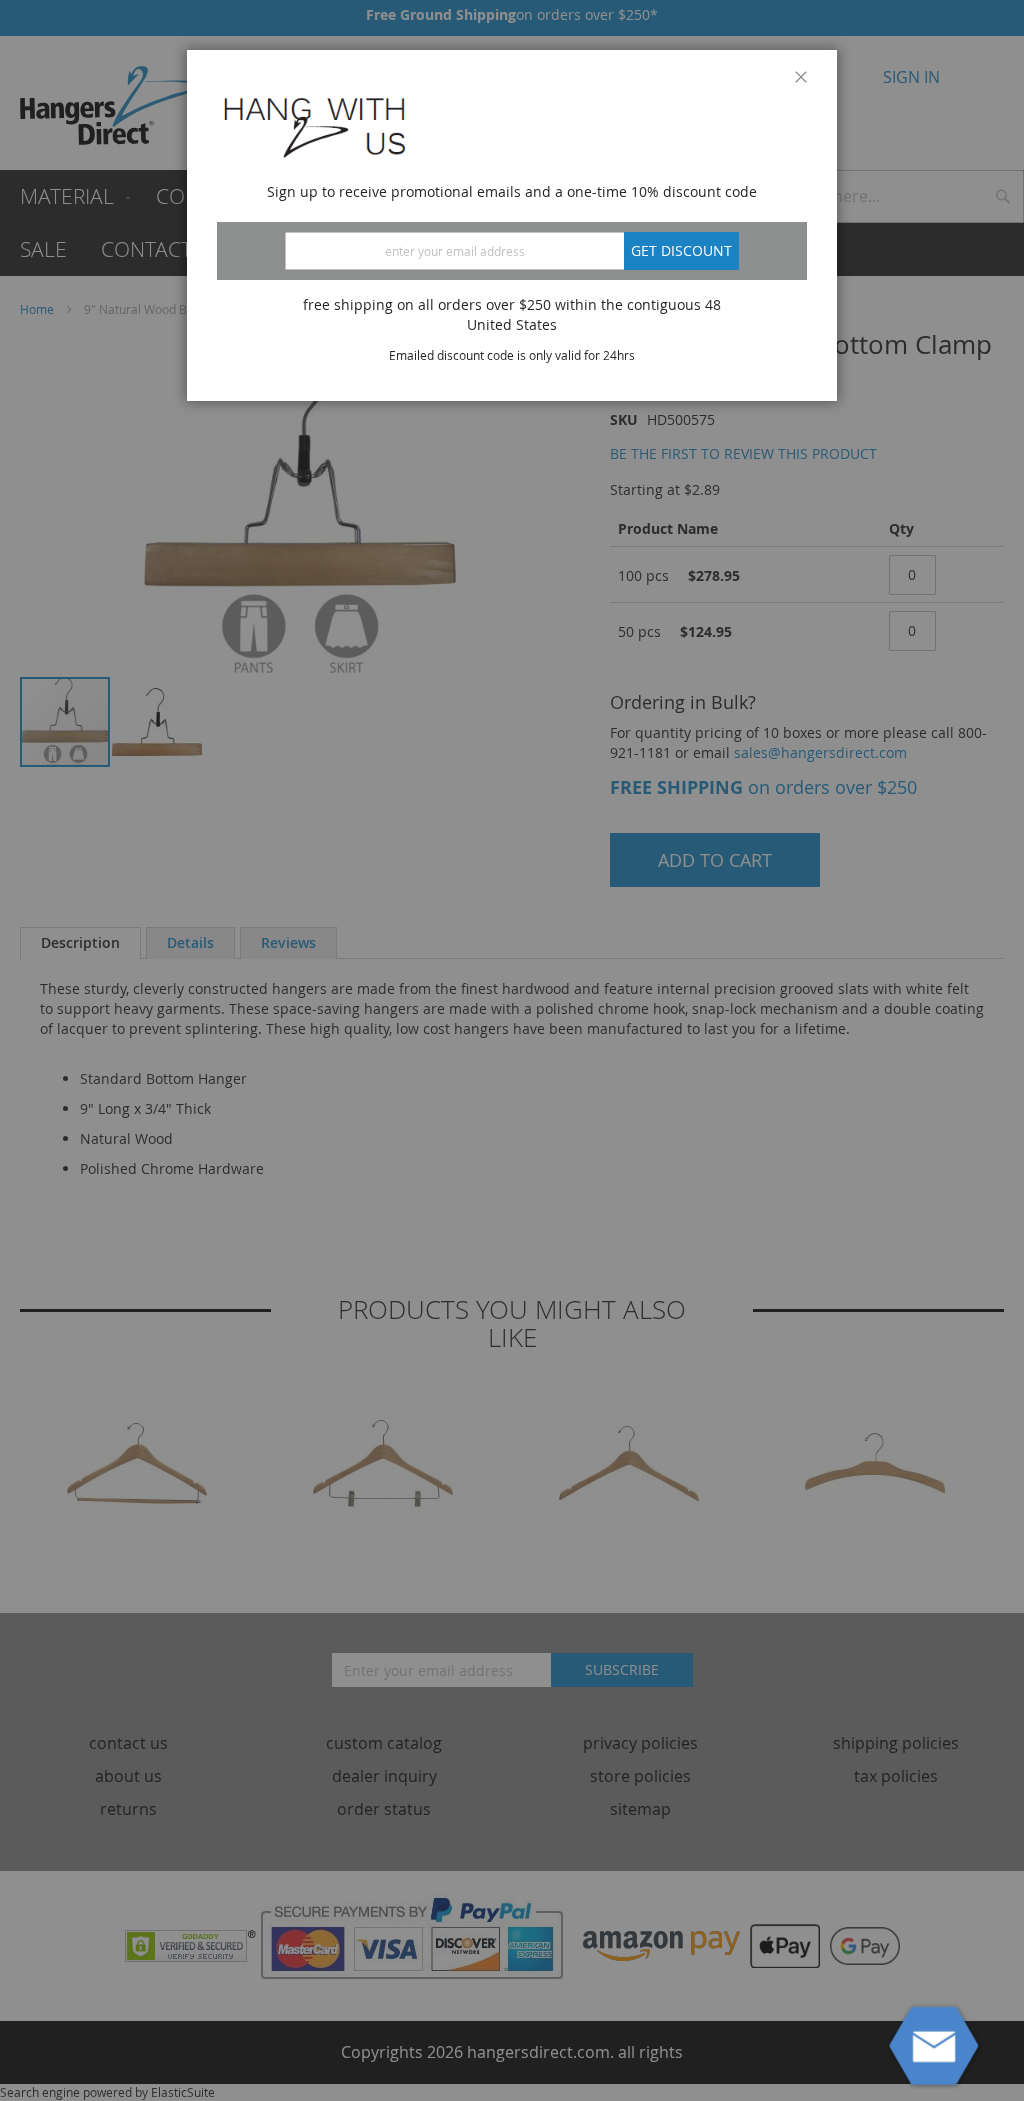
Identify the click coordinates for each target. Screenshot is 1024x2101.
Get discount (681, 250)
